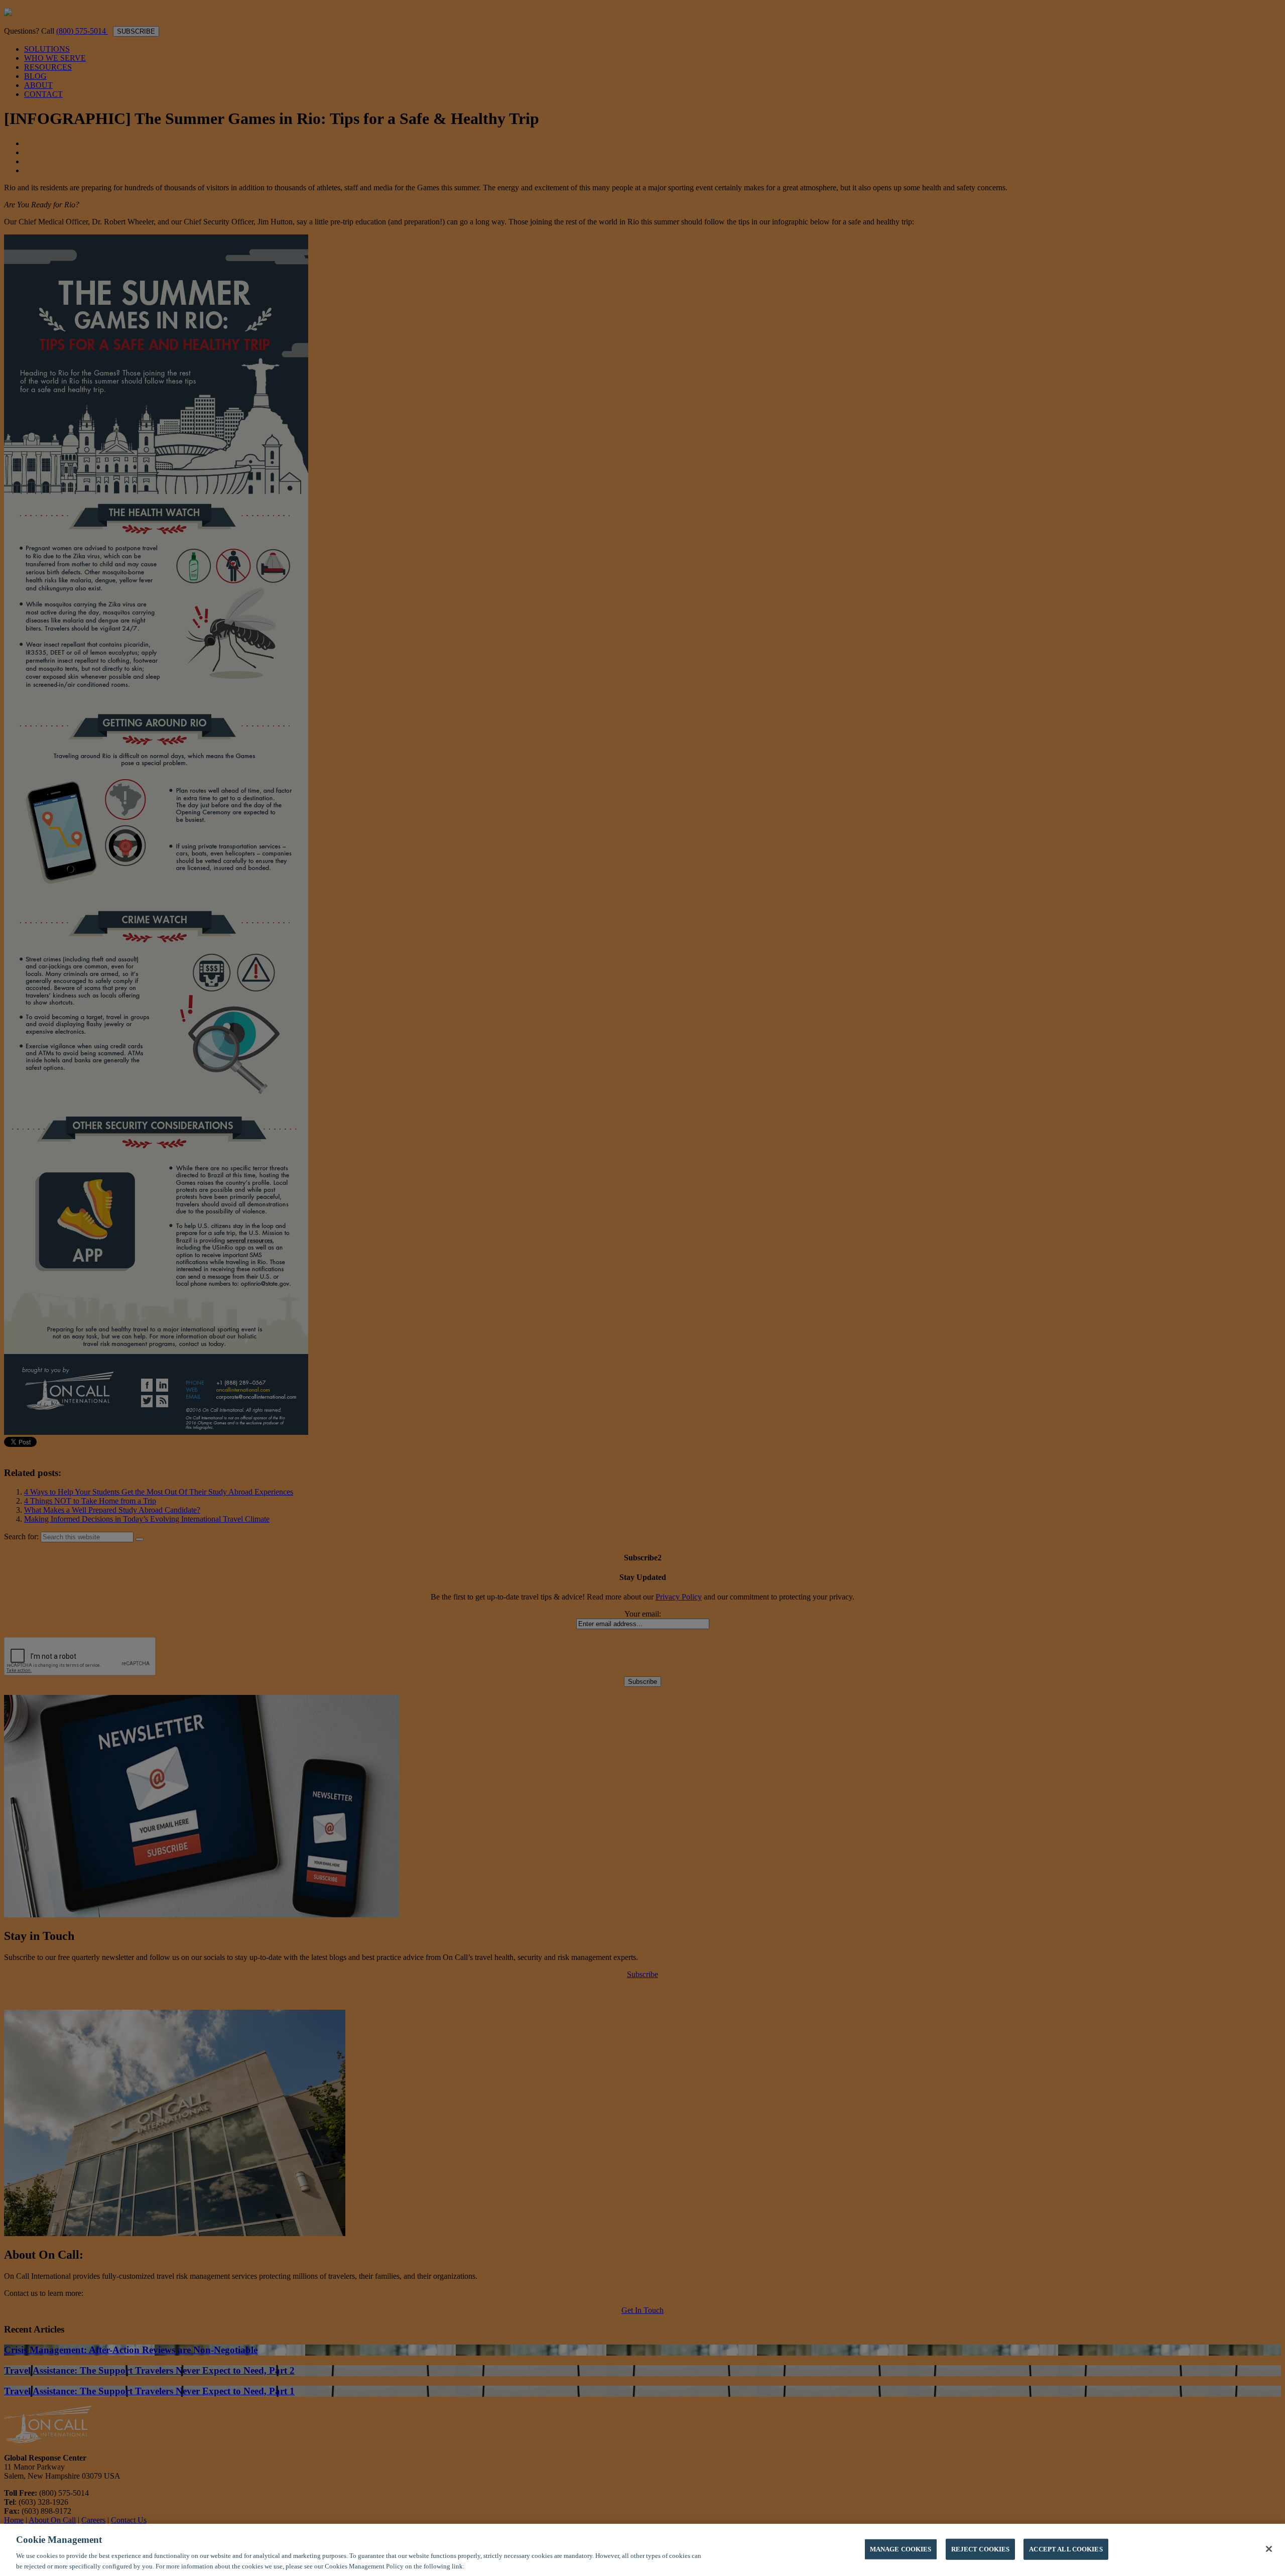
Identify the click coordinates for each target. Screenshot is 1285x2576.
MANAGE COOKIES (901, 2549)
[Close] (1269, 2549)
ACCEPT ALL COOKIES (1066, 2549)
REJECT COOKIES (981, 2549)
